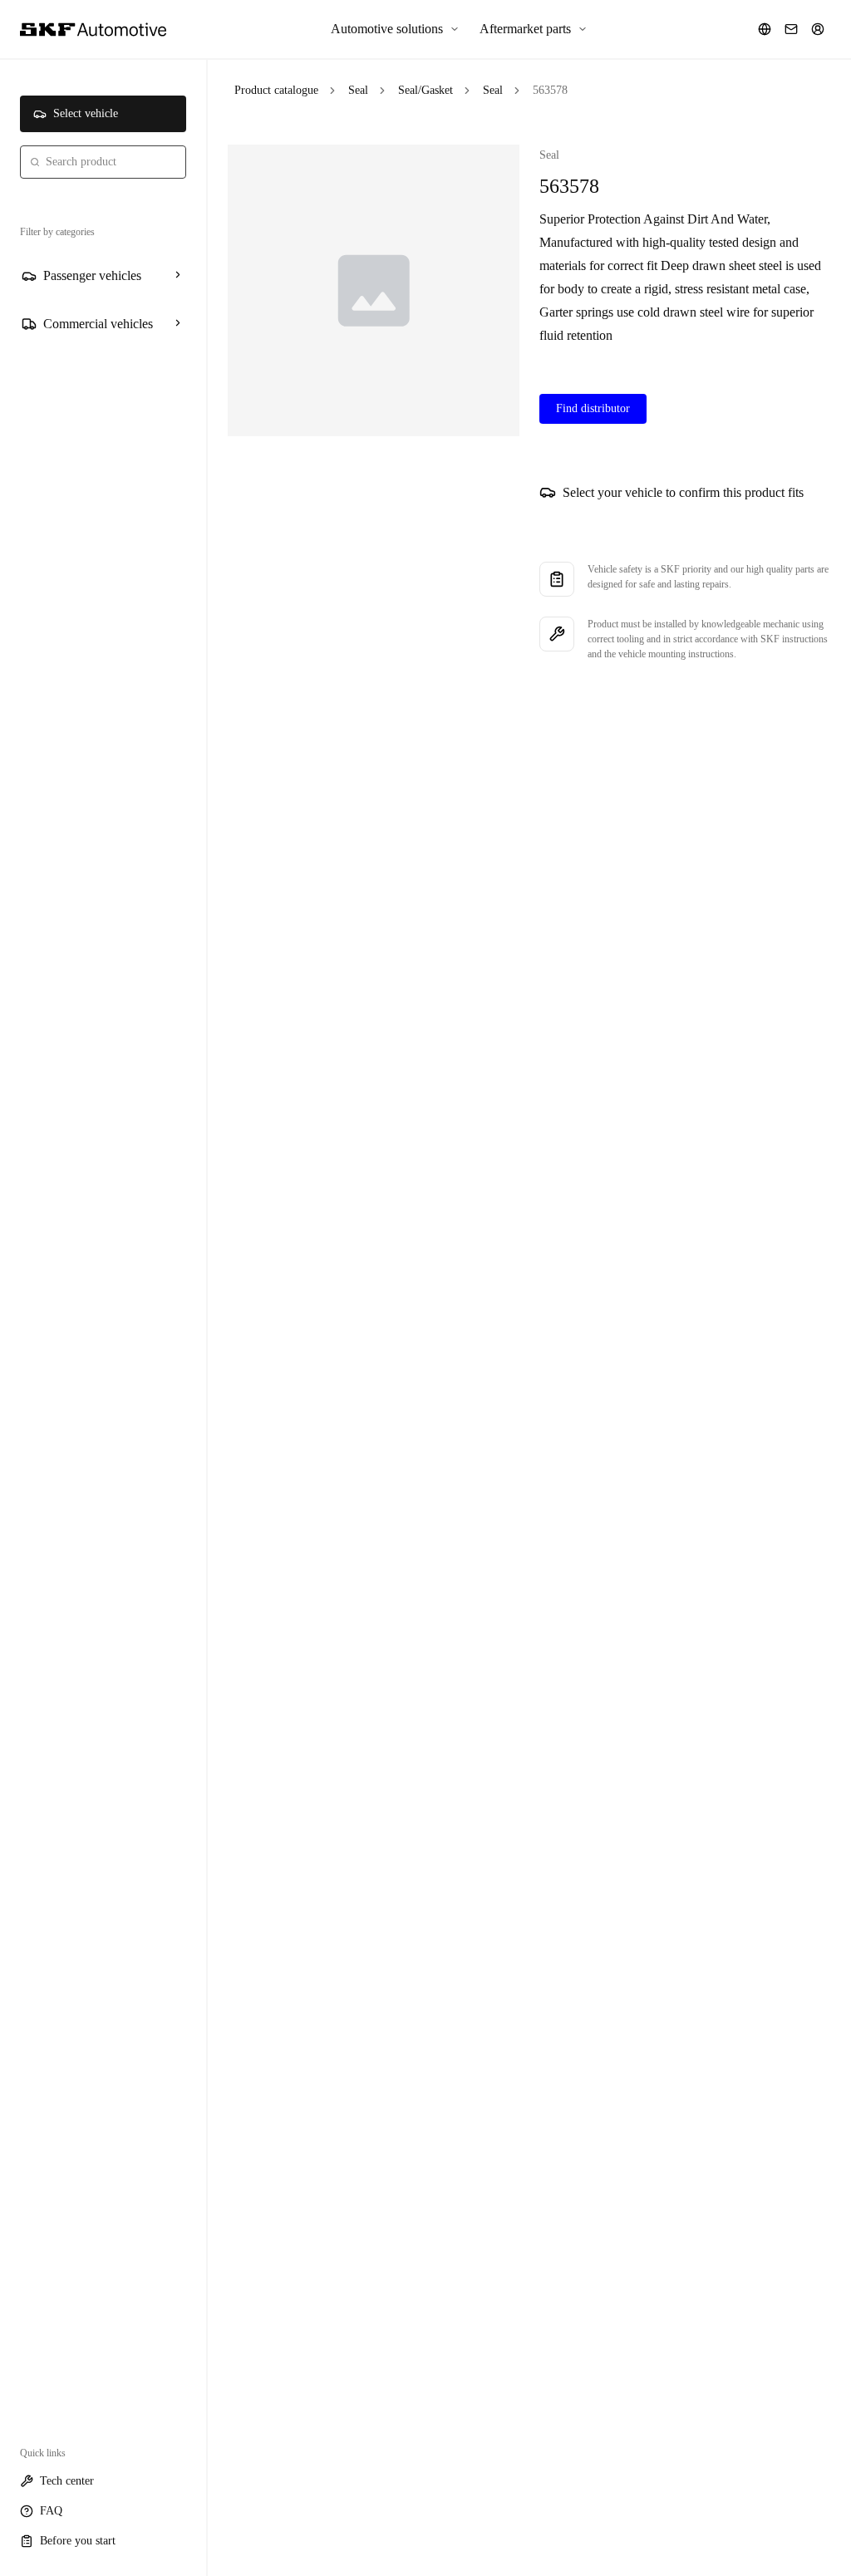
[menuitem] (395, 29)
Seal (358, 90)
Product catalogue (276, 90)
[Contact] (791, 29)
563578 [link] (550, 90)
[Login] (818, 29)
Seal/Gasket (425, 90)
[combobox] (103, 162)
